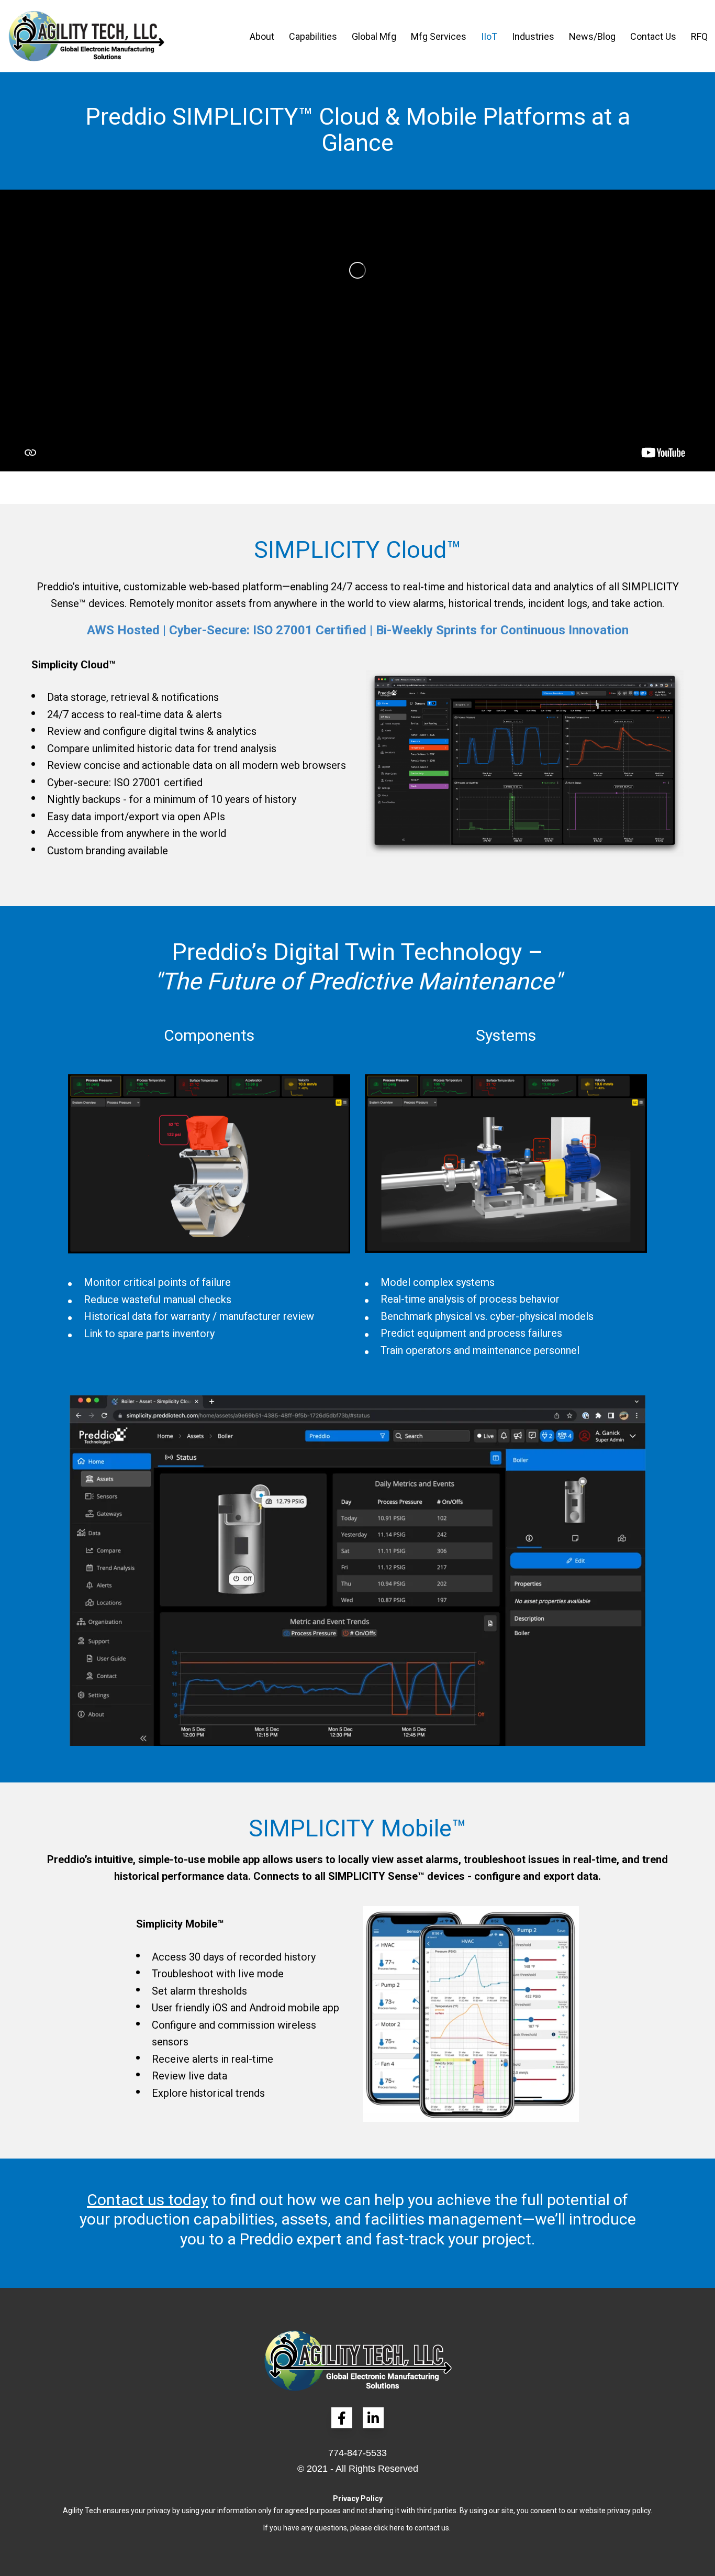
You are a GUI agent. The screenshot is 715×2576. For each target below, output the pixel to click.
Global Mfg (374, 36)
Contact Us (653, 36)
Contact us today (147, 2200)
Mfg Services (439, 36)
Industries (533, 36)
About (262, 36)
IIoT (489, 36)
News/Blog (592, 36)
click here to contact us (411, 2528)
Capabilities (313, 36)
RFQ (699, 36)
